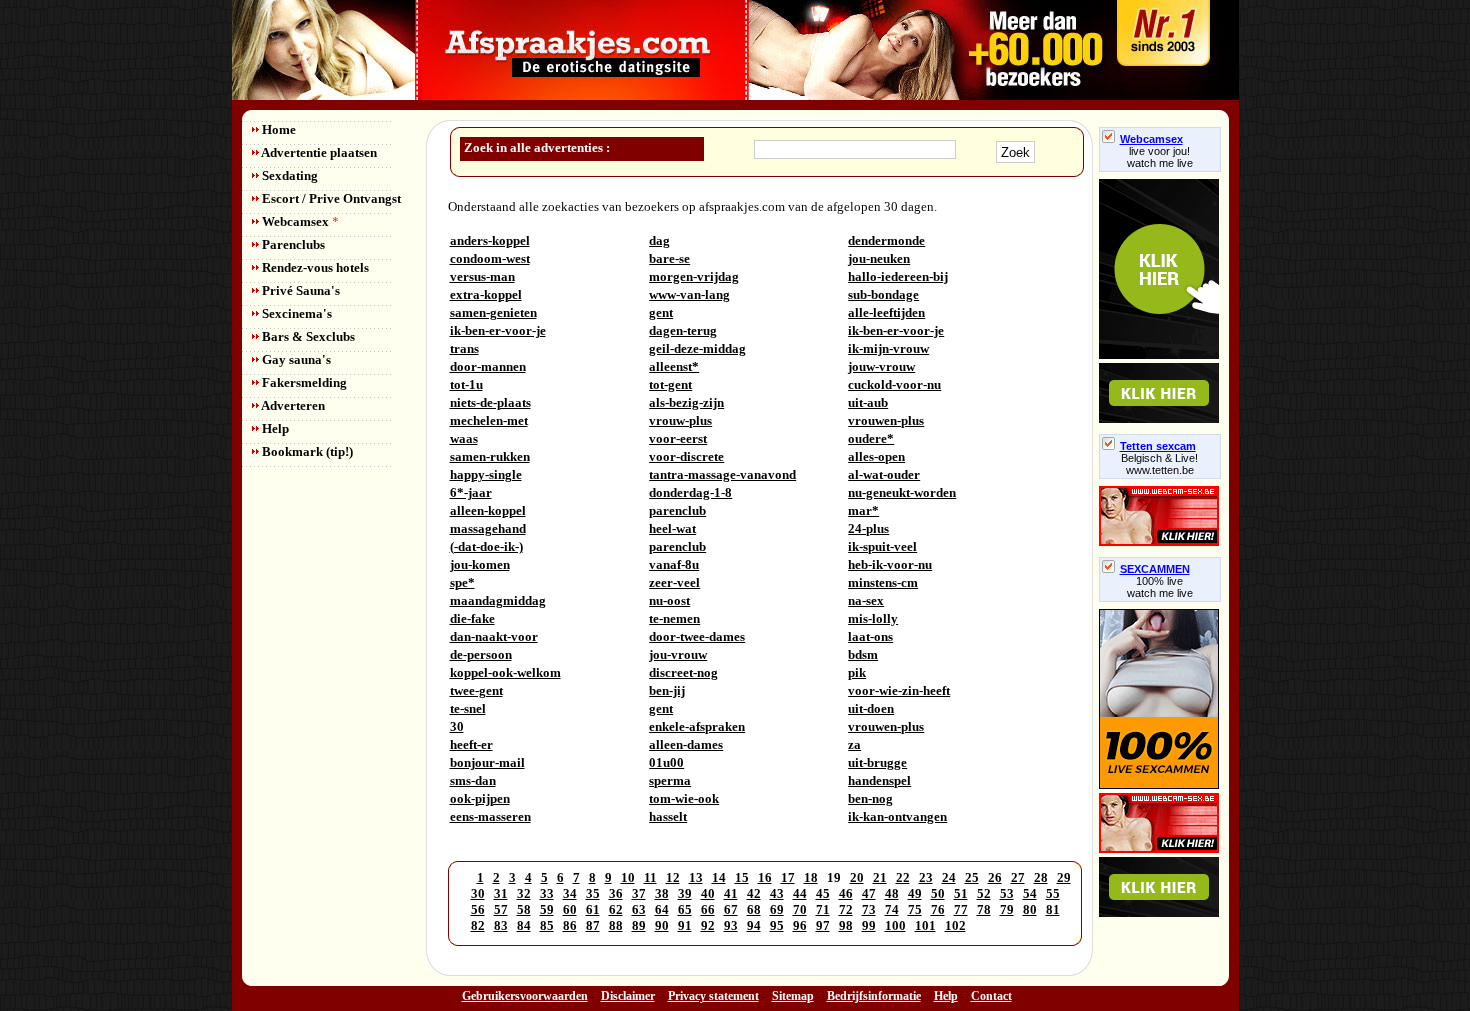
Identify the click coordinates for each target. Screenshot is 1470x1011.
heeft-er (471, 744)
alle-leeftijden (886, 312)
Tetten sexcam (1158, 446)
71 (823, 909)
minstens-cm (883, 582)
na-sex (866, 600)
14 (719, 877)
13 (696, 877)
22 (903, 877)
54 (1030, 893)
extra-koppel (486, 294)
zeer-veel (674, 582)
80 (1030, 909)
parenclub (677, 510)
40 (708, 893)
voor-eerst (678, 438)
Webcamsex (299, 221)
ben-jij (667, 690)
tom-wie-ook (684, 798)
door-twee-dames (697, 636)
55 (1053, 893)
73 (869, 909)
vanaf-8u (674, 564)
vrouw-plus (680, 420)
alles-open (876, 456)
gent (661, 312)
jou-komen (480, 564)
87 (593, 925)
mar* (863, 510)
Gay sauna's (295, 359)
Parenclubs (292, 244)
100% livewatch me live (1160, 587)
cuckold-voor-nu (894, 384)
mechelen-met (489, 420)
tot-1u (466, 384)
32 (524, 893)
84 (524, 925)
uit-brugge (877, 762)
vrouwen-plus (886, 420)
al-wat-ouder (884, 474)
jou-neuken (879, 258)
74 (892, 909)
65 (685, 909)
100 (895, 925)
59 (547, 909)
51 (961, 893)
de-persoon (481, 654)
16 (765, 877)
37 (639, 893)
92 (708, 925)
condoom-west (490, 258)
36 (616, 893)
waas (464, 438)
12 (673, 877)
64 (662, 909)
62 (616, 909)
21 (880, 877)
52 (984, 893)
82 (478, 925)
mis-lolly (873, 618)
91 (685, 925)
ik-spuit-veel (882, 546)
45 (823, 893)
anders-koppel (490, 240)
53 (1007, 893)
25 (972, 877)
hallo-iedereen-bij (898, 276)
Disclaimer (628, 996)
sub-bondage (883, 294)
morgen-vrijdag (694, 276)
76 (938, 909)
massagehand (488, 528)
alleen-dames (686, 744)
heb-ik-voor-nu (890, 564)
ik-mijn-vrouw (888, 348)
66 (708, 909)
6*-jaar (471, 492)
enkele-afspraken (697, 726)
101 (925, 925)
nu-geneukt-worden (902, 492)
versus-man (482, 276)
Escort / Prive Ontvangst (330, 198)
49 (915, 893)
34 (570, 893)
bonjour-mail (487, 762)
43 (777, 893)
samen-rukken (490, 456)
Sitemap (793, 996)
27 (1018, 877)
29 (1064, 877)
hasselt (668, 816)
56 (478, 909)
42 (754, 893)
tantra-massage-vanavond (722, 474)
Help (274, 428)
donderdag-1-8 (690, 492)
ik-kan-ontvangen (897, 816)
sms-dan (473, 780)
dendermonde (886, 240)
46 (846, 893)
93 (731, 925)
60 (570, 909)
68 (754, 909)
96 (800, 925)
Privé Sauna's (299, 290)
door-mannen (488, 366)
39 (685, 893)
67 (731, 909)
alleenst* (674, 366)
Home (277, 129)
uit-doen (871, 708)
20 (857, 877)
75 (915, 909)
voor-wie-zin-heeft (899, 690)
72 (846, 909)
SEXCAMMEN (1155, 569)
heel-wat (672, 528)
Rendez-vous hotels (314, 267)
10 (628, 877)
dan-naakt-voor (494, 636)
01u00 (666, 762)
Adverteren (292, 405)
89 (639, 925)
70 (800, 909)
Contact (991, 996)
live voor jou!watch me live (1160, 157)
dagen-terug (683, 330)
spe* (462, 582)
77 (961, 909)
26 (995, 877)
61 (593, 909)
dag (659, 240)
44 (800, 893)
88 (616, 925)
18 (811, 877)
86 (570, 925)
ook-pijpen (480, 798)
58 (524, 909)
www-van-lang (689, 294)
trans (464, 348)
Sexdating (288, 175)
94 (754, 925)
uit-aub (868, 402)
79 (1007, 909)
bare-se (669, 258)
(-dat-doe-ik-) (486, 546)
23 (926, 877)
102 (955, 925)
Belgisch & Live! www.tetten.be (1159, 464)
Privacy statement (713, 996)
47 (869, 893)
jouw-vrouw (881, 366)
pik (857, 672)
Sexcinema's (295, 313)
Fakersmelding (303, 382)
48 (892, 893)
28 (1041, 877)
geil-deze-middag (697, 348)
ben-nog (870, 798)
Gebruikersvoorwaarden (525, 996)
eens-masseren (490, 816)
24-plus (868, 528)
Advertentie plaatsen (318, 152)
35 (593, 893)
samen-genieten (493, 312)
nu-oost (669, 600)
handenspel (879, 780)
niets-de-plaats (490, 402)
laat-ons (870, 636)
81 (1053, 909)
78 (984, 909)
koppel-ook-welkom (505, 672)
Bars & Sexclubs (307, 336)
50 (938, 893)
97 (823, 925)
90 (662, 925)
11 (650, 877)
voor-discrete (686, 456)
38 (662, 893)
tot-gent (670, 384)
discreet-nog (683, 672)
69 (777, 909)
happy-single (486, 474)
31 (501, 893)
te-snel (468, 708)
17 (788, 877)
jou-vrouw (678, 654)
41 (731, 893)
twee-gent (476, 690)
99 (869, 925)
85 (547, 925)
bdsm (863, 654)
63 (639, 909)
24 (949, 877)
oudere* (871, 438)
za (854, 744)
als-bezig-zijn (686, 402)
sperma (670, 780)
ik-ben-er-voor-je (498, 330)
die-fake (472, 618)
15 (742, 877)
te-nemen (674, 618)
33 (547, 893)
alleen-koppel (488, 510)
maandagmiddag (498, 600)
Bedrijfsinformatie (874, 996)
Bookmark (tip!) (306, 451)
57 (501, 909)
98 (846, 925)
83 (501, 925)
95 (777, 925)
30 (457, 726)
